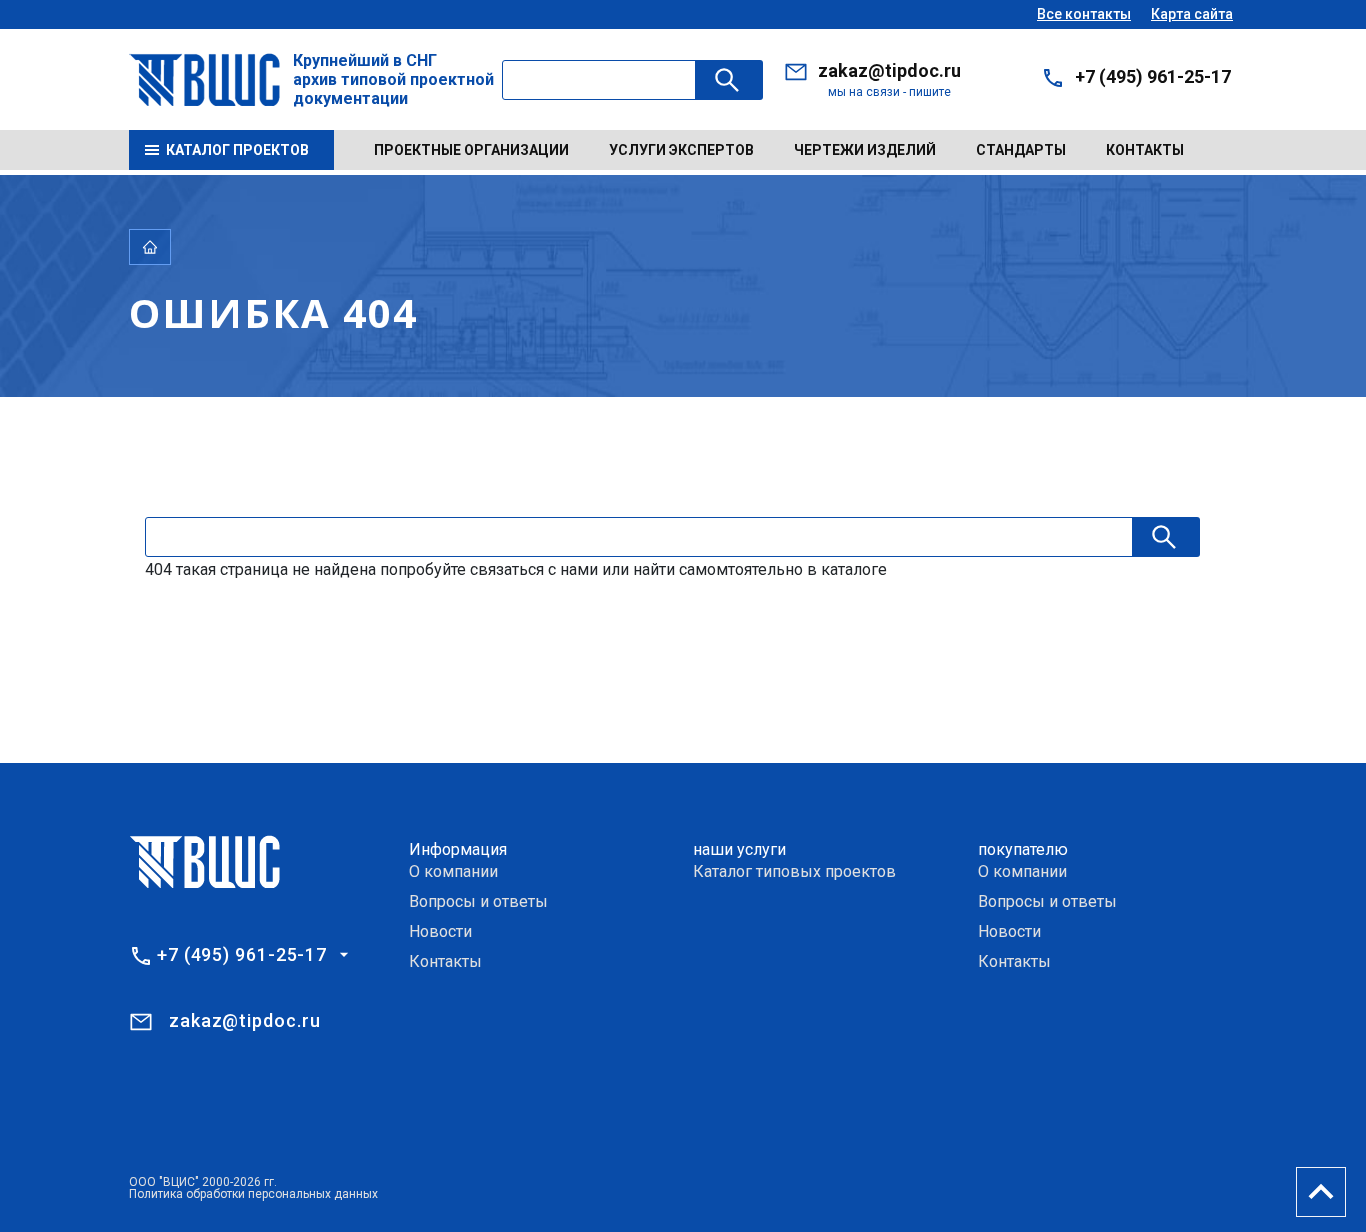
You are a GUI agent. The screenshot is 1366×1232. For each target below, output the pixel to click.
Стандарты (1021, 150)
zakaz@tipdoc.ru (889, 70)
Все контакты (1084, 14)
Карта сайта (1192, 14)
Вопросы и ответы (478, 901)
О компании (453, 871)
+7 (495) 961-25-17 (1153, 76)
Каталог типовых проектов (794, 871)
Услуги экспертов (681, 150)
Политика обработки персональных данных (253, 1194)
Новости (440, 931)
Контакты (1145, 150)
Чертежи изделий (865, 150)
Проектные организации (471, 150)
